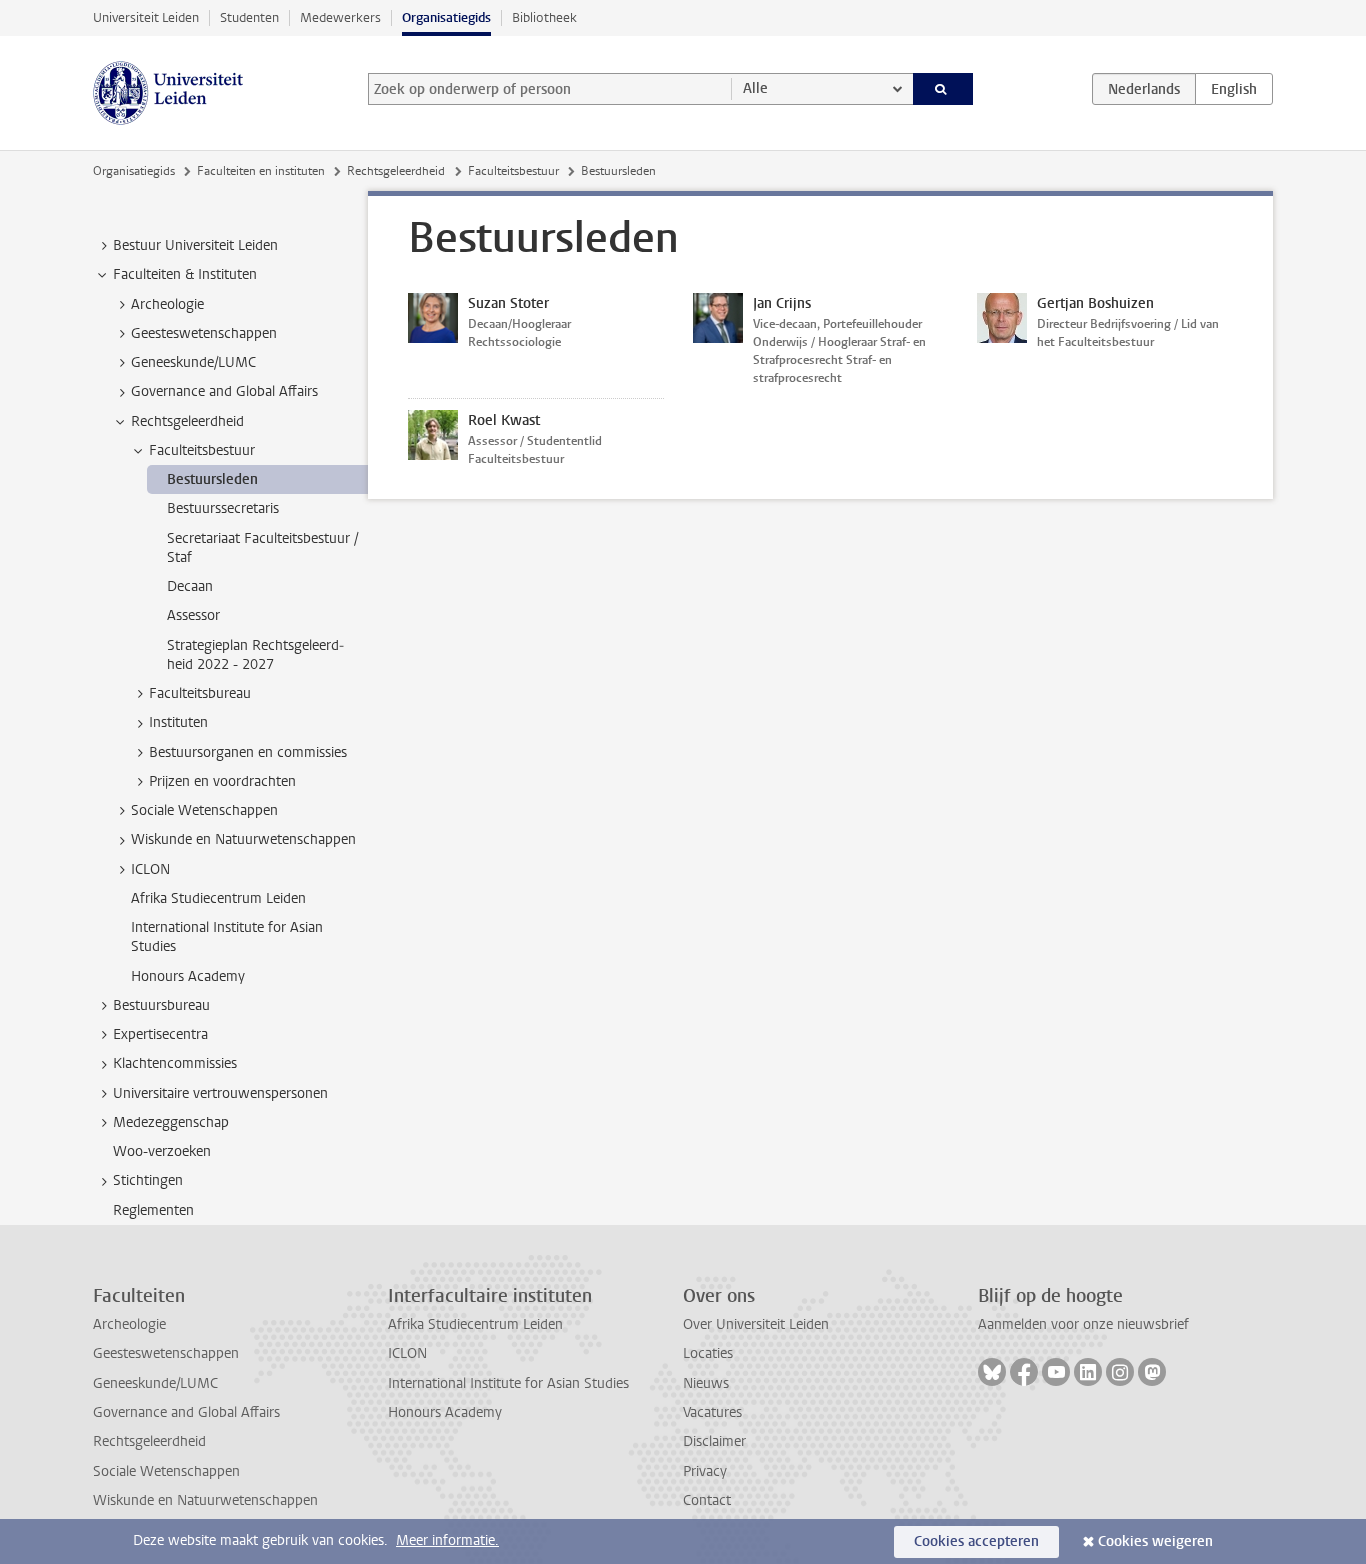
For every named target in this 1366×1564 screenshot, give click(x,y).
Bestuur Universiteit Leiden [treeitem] (195, 245)
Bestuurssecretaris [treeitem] (223, 508)
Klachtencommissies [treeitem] (175, 1063)
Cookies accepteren (976, 1541)
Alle (755, 88)
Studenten (249, 17)
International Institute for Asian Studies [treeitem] (227, 937)
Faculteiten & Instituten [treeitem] (185, 274)
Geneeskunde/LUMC (155, 1383)
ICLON (407, 1353)
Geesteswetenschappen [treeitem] (204, 333)
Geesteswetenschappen (166, 1353)
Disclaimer (714, 1441)
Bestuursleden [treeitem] (212, 479)
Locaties (708, 1353)
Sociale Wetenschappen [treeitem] (204, 810)
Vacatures (712, 1412)
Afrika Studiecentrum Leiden (475, 1324)
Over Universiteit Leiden (756, 1324)
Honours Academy (445, 1412)
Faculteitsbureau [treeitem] (200, 693)
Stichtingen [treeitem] (148, 1180)
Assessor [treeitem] (193, 615)
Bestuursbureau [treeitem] (161, 1005)
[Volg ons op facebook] (1024, 1372)
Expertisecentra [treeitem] (160, 1034)
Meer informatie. (447, 1540)
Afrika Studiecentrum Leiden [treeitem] (218, 898)
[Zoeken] (943, 89)
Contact (707, 1500)
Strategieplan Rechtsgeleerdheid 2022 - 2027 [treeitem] (255, 655)
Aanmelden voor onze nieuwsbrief (1083, 1324)
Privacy (705, 1471)
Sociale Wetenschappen (166, 1471)
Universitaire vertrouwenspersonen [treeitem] (220, 1093)
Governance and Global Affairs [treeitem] (224, 391)
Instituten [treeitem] (178, 722)
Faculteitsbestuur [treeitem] (202, 450)
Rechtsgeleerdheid (396, 171)
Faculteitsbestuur (513, 171)
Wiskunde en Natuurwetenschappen (205, 1500)
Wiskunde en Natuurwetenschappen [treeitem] (243, 839)
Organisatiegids (446, 17)
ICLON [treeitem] (150, 869)
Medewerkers (340, 17)
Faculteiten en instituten (261, 171)
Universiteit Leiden (146, 17)
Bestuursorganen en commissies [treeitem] (248, 752)
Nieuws (706, 1383)
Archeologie (129, 1324)
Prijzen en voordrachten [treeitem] (222, 781)
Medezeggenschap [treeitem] (171, 1122)
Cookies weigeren (1155, 1541)
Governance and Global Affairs (186, 1412)
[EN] (1234, 89)
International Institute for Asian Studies (508, 1383)
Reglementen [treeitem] (153, 1210)
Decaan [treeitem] (190, 586)
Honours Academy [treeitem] (188, 976)
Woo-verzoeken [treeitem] (162, 1151)
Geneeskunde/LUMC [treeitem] (193, 362)
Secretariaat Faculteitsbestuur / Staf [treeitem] (262, 548)
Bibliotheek (544, 17)
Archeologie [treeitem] (167, 304)
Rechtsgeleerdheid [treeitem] (187, 421)
